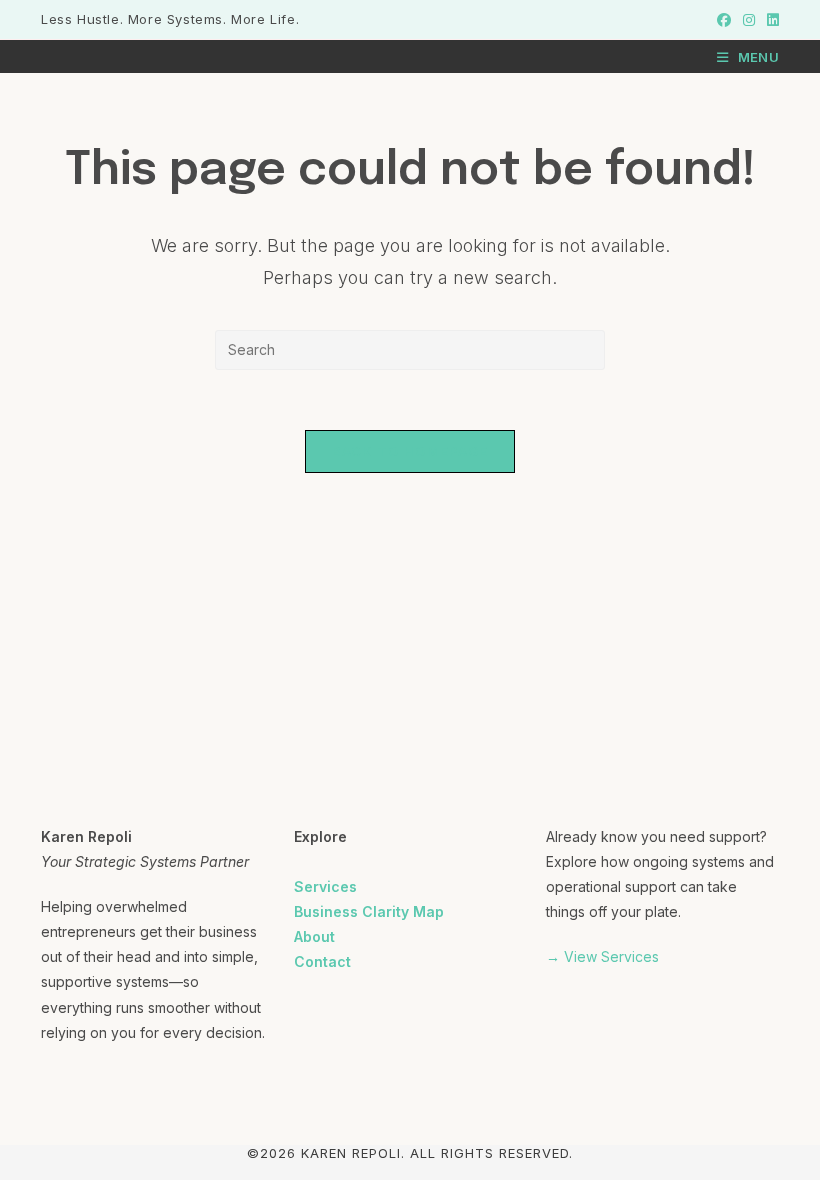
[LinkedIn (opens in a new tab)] (770, 20)
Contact (322, 961)
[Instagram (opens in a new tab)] (749, 20)
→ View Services (602, 956)
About (314, 936)
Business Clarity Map (369, 911)
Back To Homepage (410, 451)
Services (325, 886)
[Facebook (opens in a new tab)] (724, 20)
